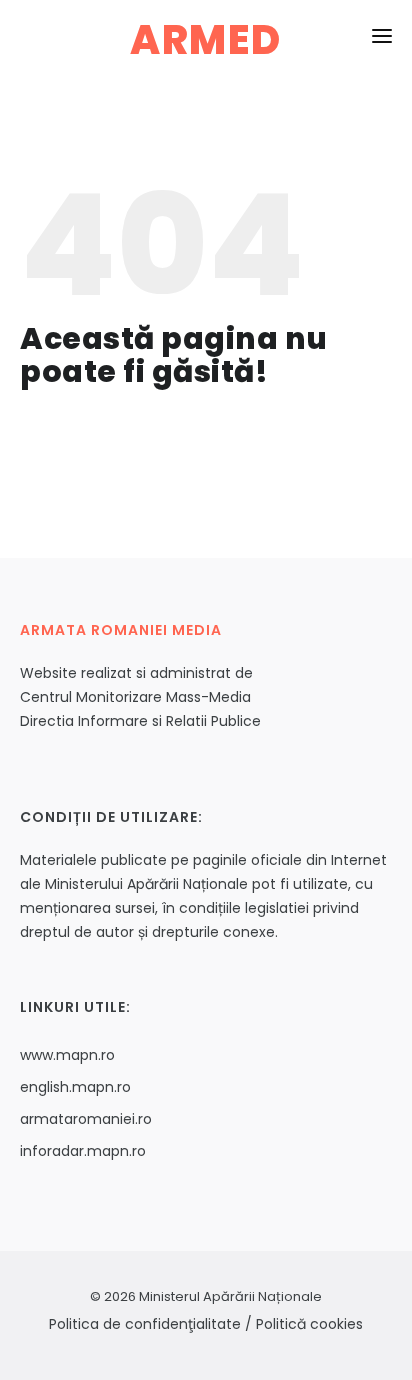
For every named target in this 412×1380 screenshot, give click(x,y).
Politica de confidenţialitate (145, 1324)
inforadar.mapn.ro (83, 1151)
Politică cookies (309, 1324)
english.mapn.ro (75, 1087)
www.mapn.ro (67, 1055)
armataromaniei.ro (86, 1119)
